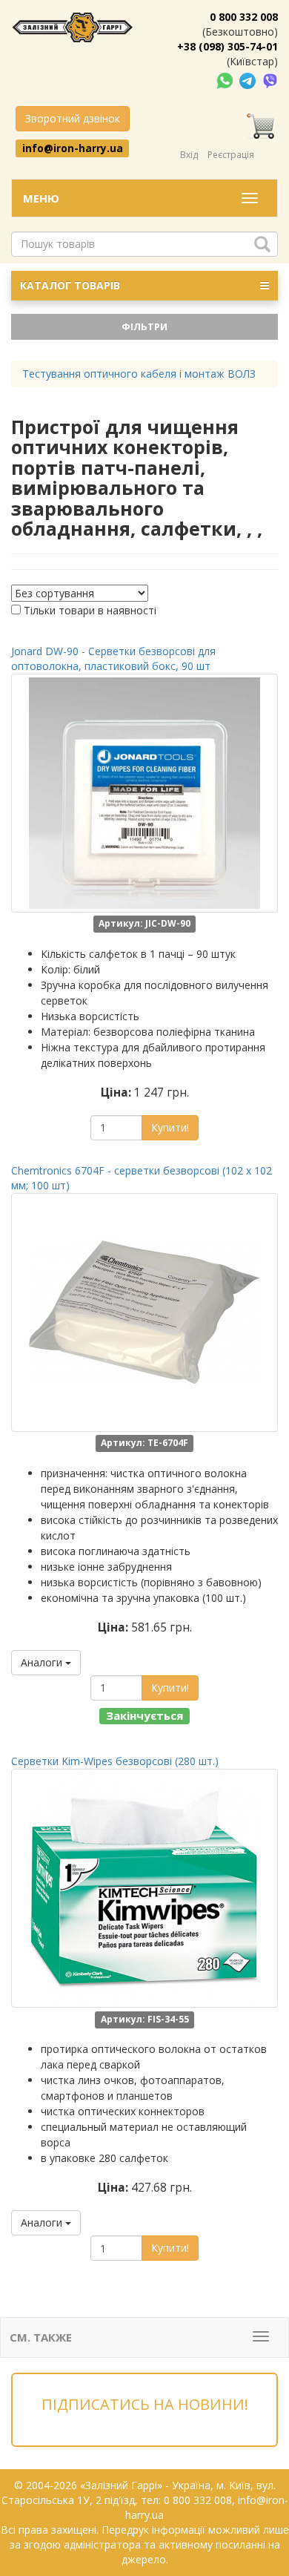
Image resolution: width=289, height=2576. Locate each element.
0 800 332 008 (244, 17)
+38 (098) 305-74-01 (227, 46)
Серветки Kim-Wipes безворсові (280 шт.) (115, 1761)
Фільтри (144, 326)
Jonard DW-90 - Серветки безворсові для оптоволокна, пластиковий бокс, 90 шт (113, 658)
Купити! (170, 1127)
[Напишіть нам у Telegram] (249, 80)
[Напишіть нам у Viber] (270, 80)
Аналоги (43, 1662)
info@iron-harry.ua (73, 148)
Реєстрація (231, 155)
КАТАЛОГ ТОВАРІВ (70, 285)
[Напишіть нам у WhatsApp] (226, 80)
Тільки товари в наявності (90, 610)
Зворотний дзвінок (73, 118)
